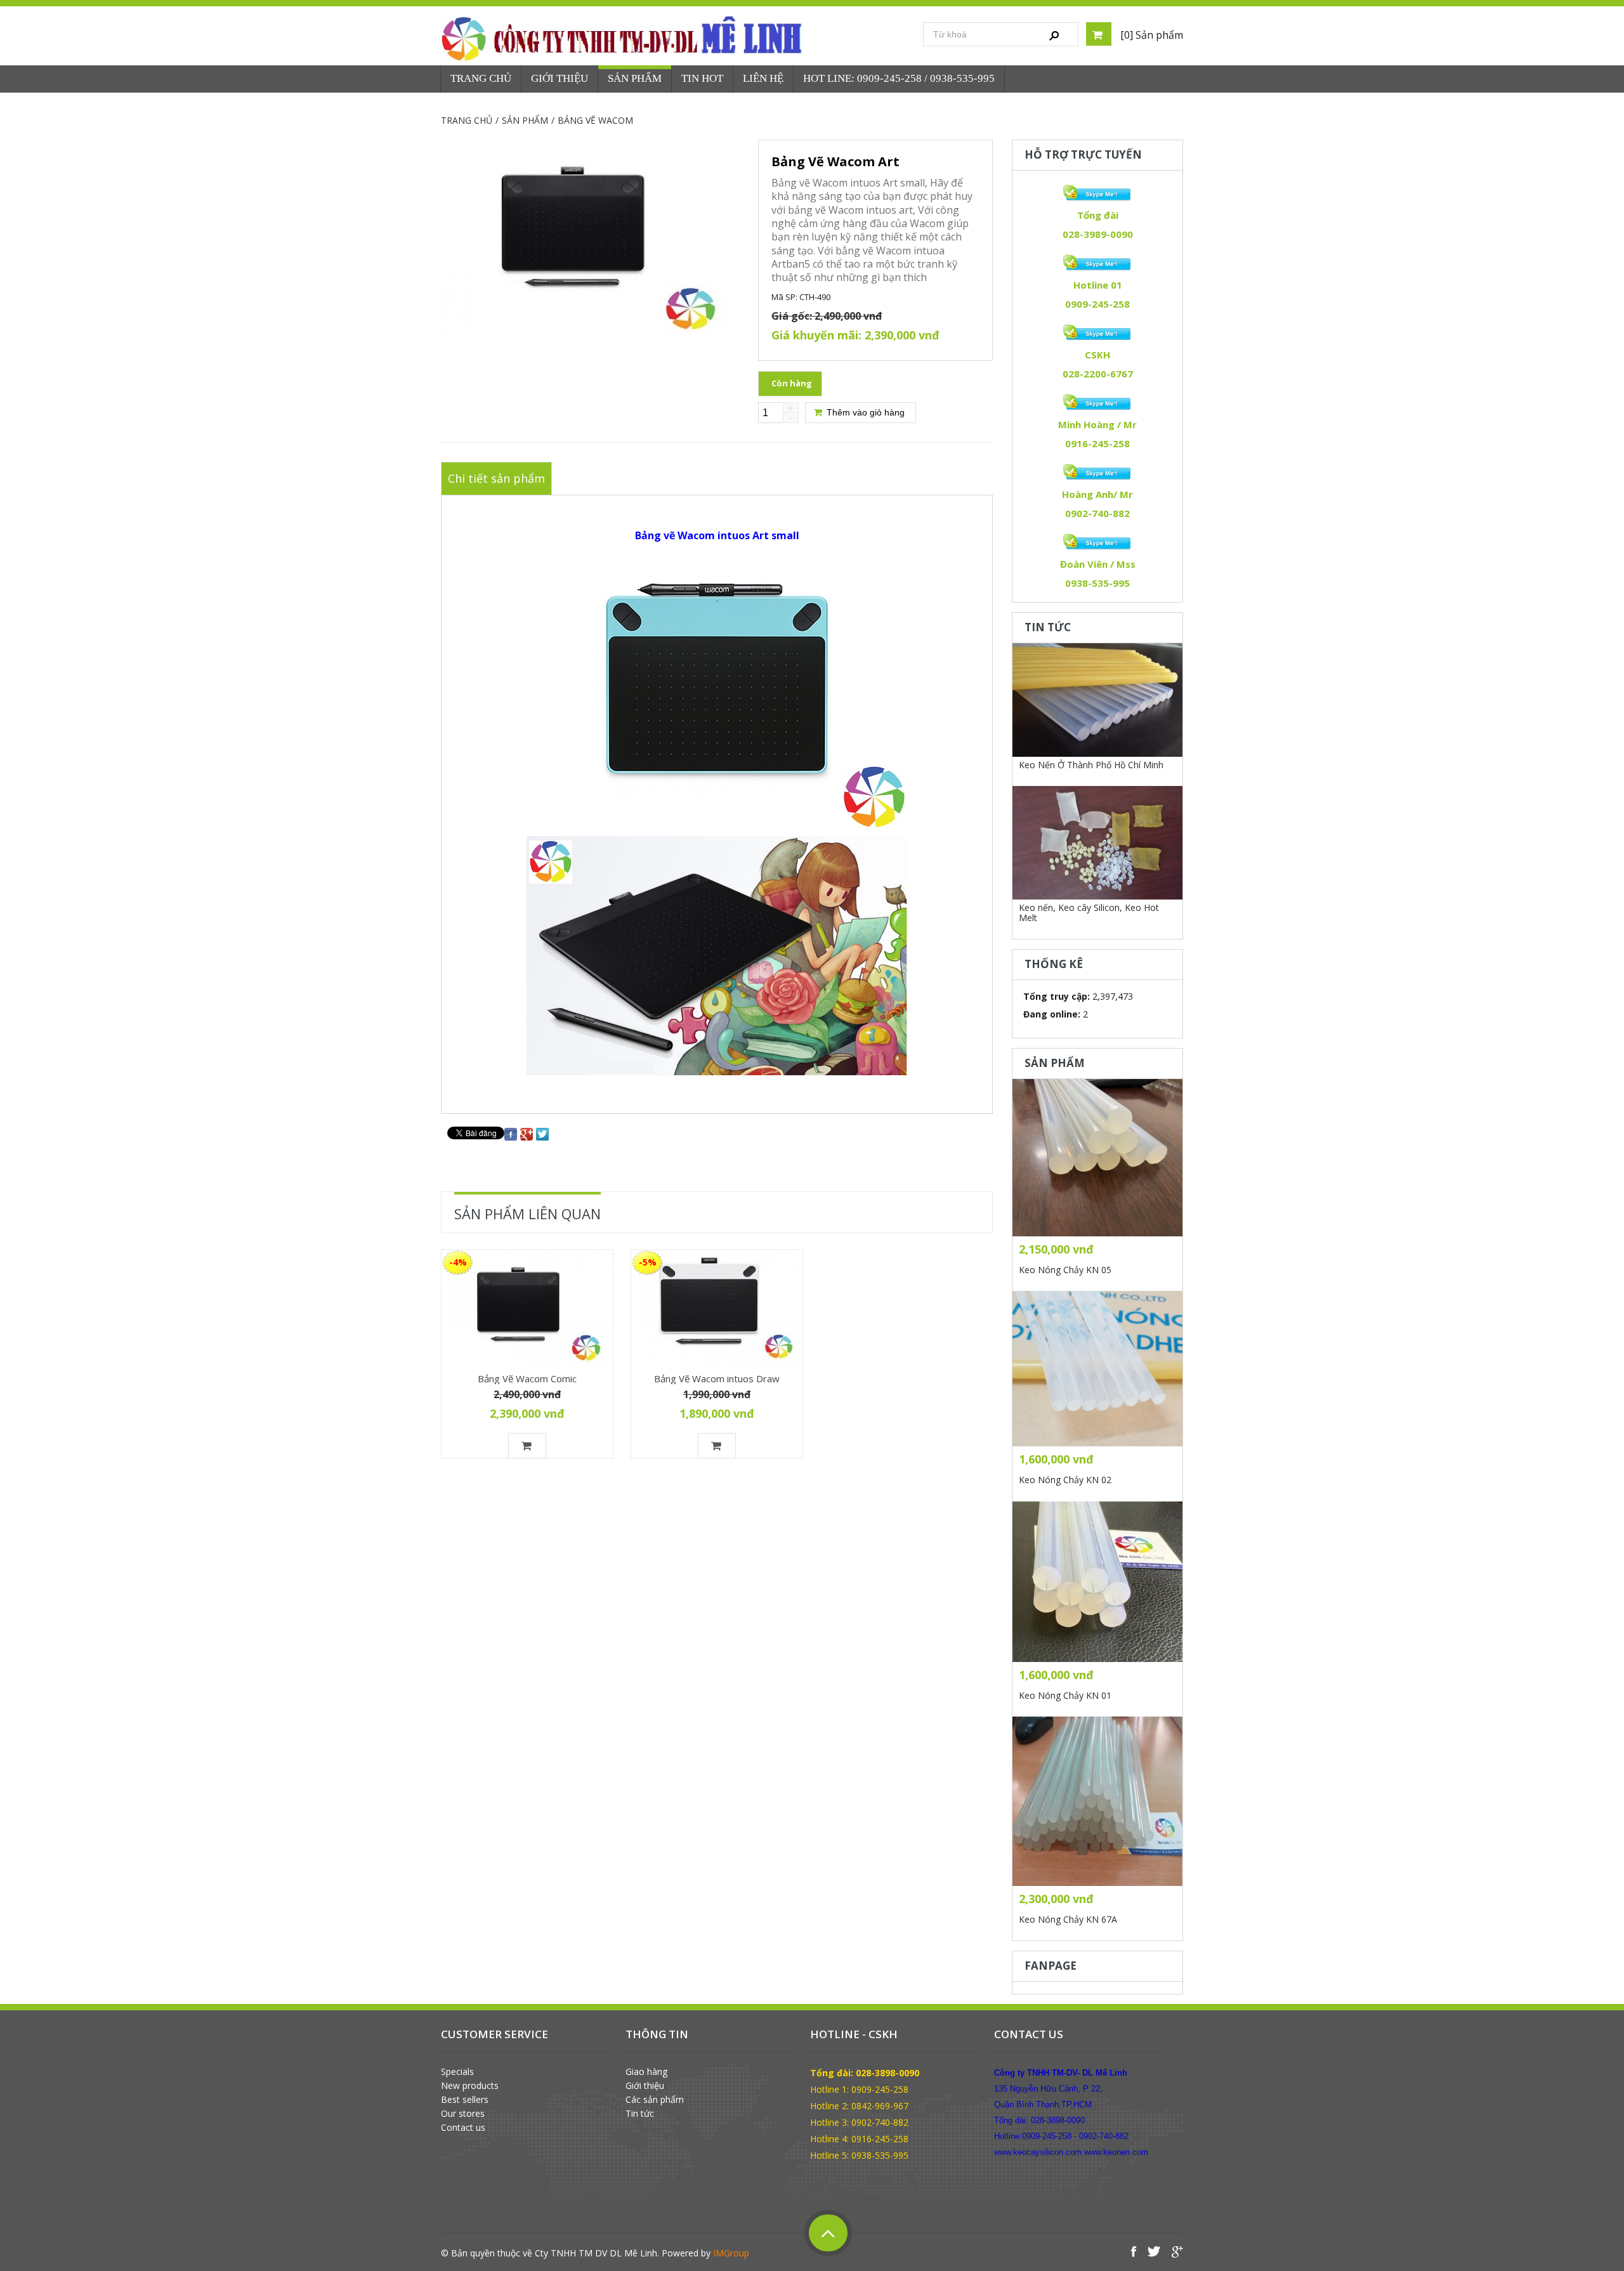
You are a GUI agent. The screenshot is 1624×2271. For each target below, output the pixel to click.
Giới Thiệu (560, 78)
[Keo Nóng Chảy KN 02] (1097, 1369)
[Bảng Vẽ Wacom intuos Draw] (717, 1308)
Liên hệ (763, 78)
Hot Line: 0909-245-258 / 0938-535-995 (899, 78)
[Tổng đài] (1097, 193)
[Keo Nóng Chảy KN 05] (1097, 1158)
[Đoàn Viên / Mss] (1097, 542)
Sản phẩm (635, 78)
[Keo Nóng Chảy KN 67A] (1097, 1801)
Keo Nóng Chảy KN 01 (1065, 1695)
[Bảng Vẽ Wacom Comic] (527, 1308)
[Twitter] (542, 1133)
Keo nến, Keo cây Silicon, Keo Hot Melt (1089, 913)
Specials (457, 2072)
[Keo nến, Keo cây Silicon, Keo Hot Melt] (1097, 843)
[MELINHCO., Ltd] (624, 38)
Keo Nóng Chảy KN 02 (1065, 1480)
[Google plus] (527, 1133)
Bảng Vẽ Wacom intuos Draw (717, 1378)
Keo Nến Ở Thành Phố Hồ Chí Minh (1091, 765)
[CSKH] (1097, 332)
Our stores (463, 2114)
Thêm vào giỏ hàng (864, 412)
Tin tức (640, 2114)
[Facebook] (511, 1133)
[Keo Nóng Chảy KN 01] (1097, 1581)
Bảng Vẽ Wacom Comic (527, 1378)
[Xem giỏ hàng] (1099, 34)
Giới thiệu (645, 2086)
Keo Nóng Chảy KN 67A (1068, 1919)
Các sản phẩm (655, 2100)
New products (470, 2086)
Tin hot (702, 78)
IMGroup (731, 2253)
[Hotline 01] (1097, 263)
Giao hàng (646, 2072)
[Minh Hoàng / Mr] (1097, 402)
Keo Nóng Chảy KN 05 (1065, 1270)
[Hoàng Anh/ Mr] (1097, 472)
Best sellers (465, 2100)
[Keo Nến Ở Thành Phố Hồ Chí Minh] (1097, 700)
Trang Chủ (481, 78)
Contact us (463, 2128)
